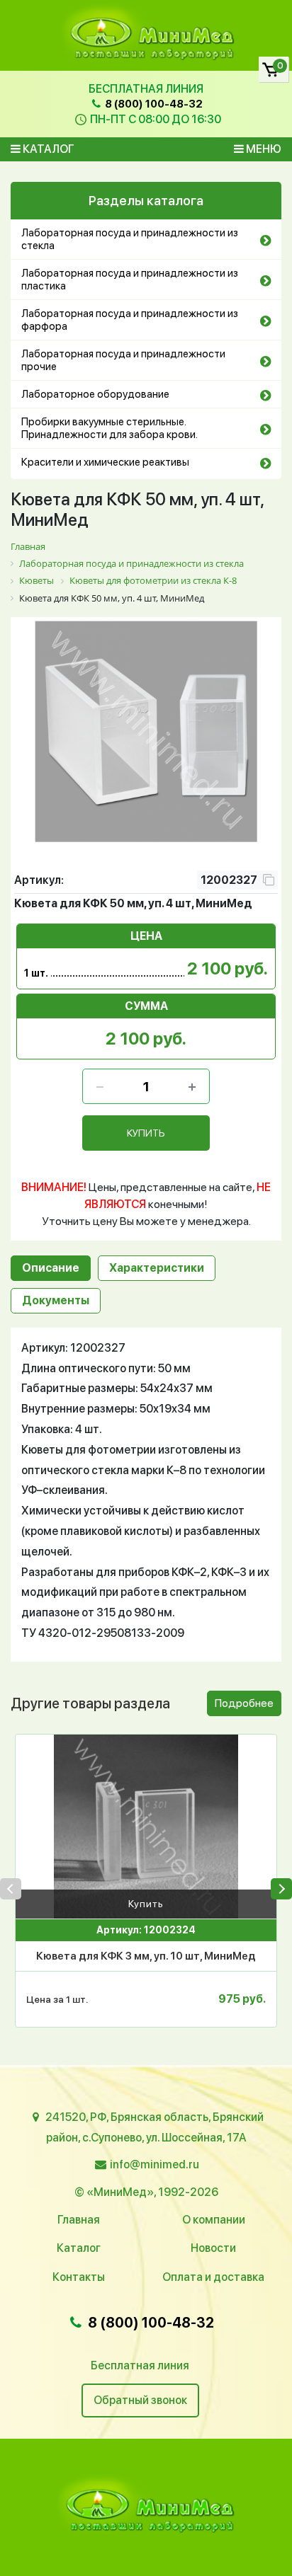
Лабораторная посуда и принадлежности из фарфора (130, 320)
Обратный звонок (140, 2400)
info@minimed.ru (155, 2164)
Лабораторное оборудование (95, 394)
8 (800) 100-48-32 (153, 104)
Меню (263, 149)
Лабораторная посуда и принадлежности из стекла (130, 239)
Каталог (47, 149)
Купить (146, 1904)
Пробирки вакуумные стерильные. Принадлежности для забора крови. (109, 428)
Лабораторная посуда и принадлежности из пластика (130, 280)
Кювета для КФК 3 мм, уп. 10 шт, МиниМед (146, 1956)
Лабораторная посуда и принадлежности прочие (123, 360)
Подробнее (244, 1703)
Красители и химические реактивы (105, 462)
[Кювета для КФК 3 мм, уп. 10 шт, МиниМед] (146, 1827)
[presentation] (11, 1889)
